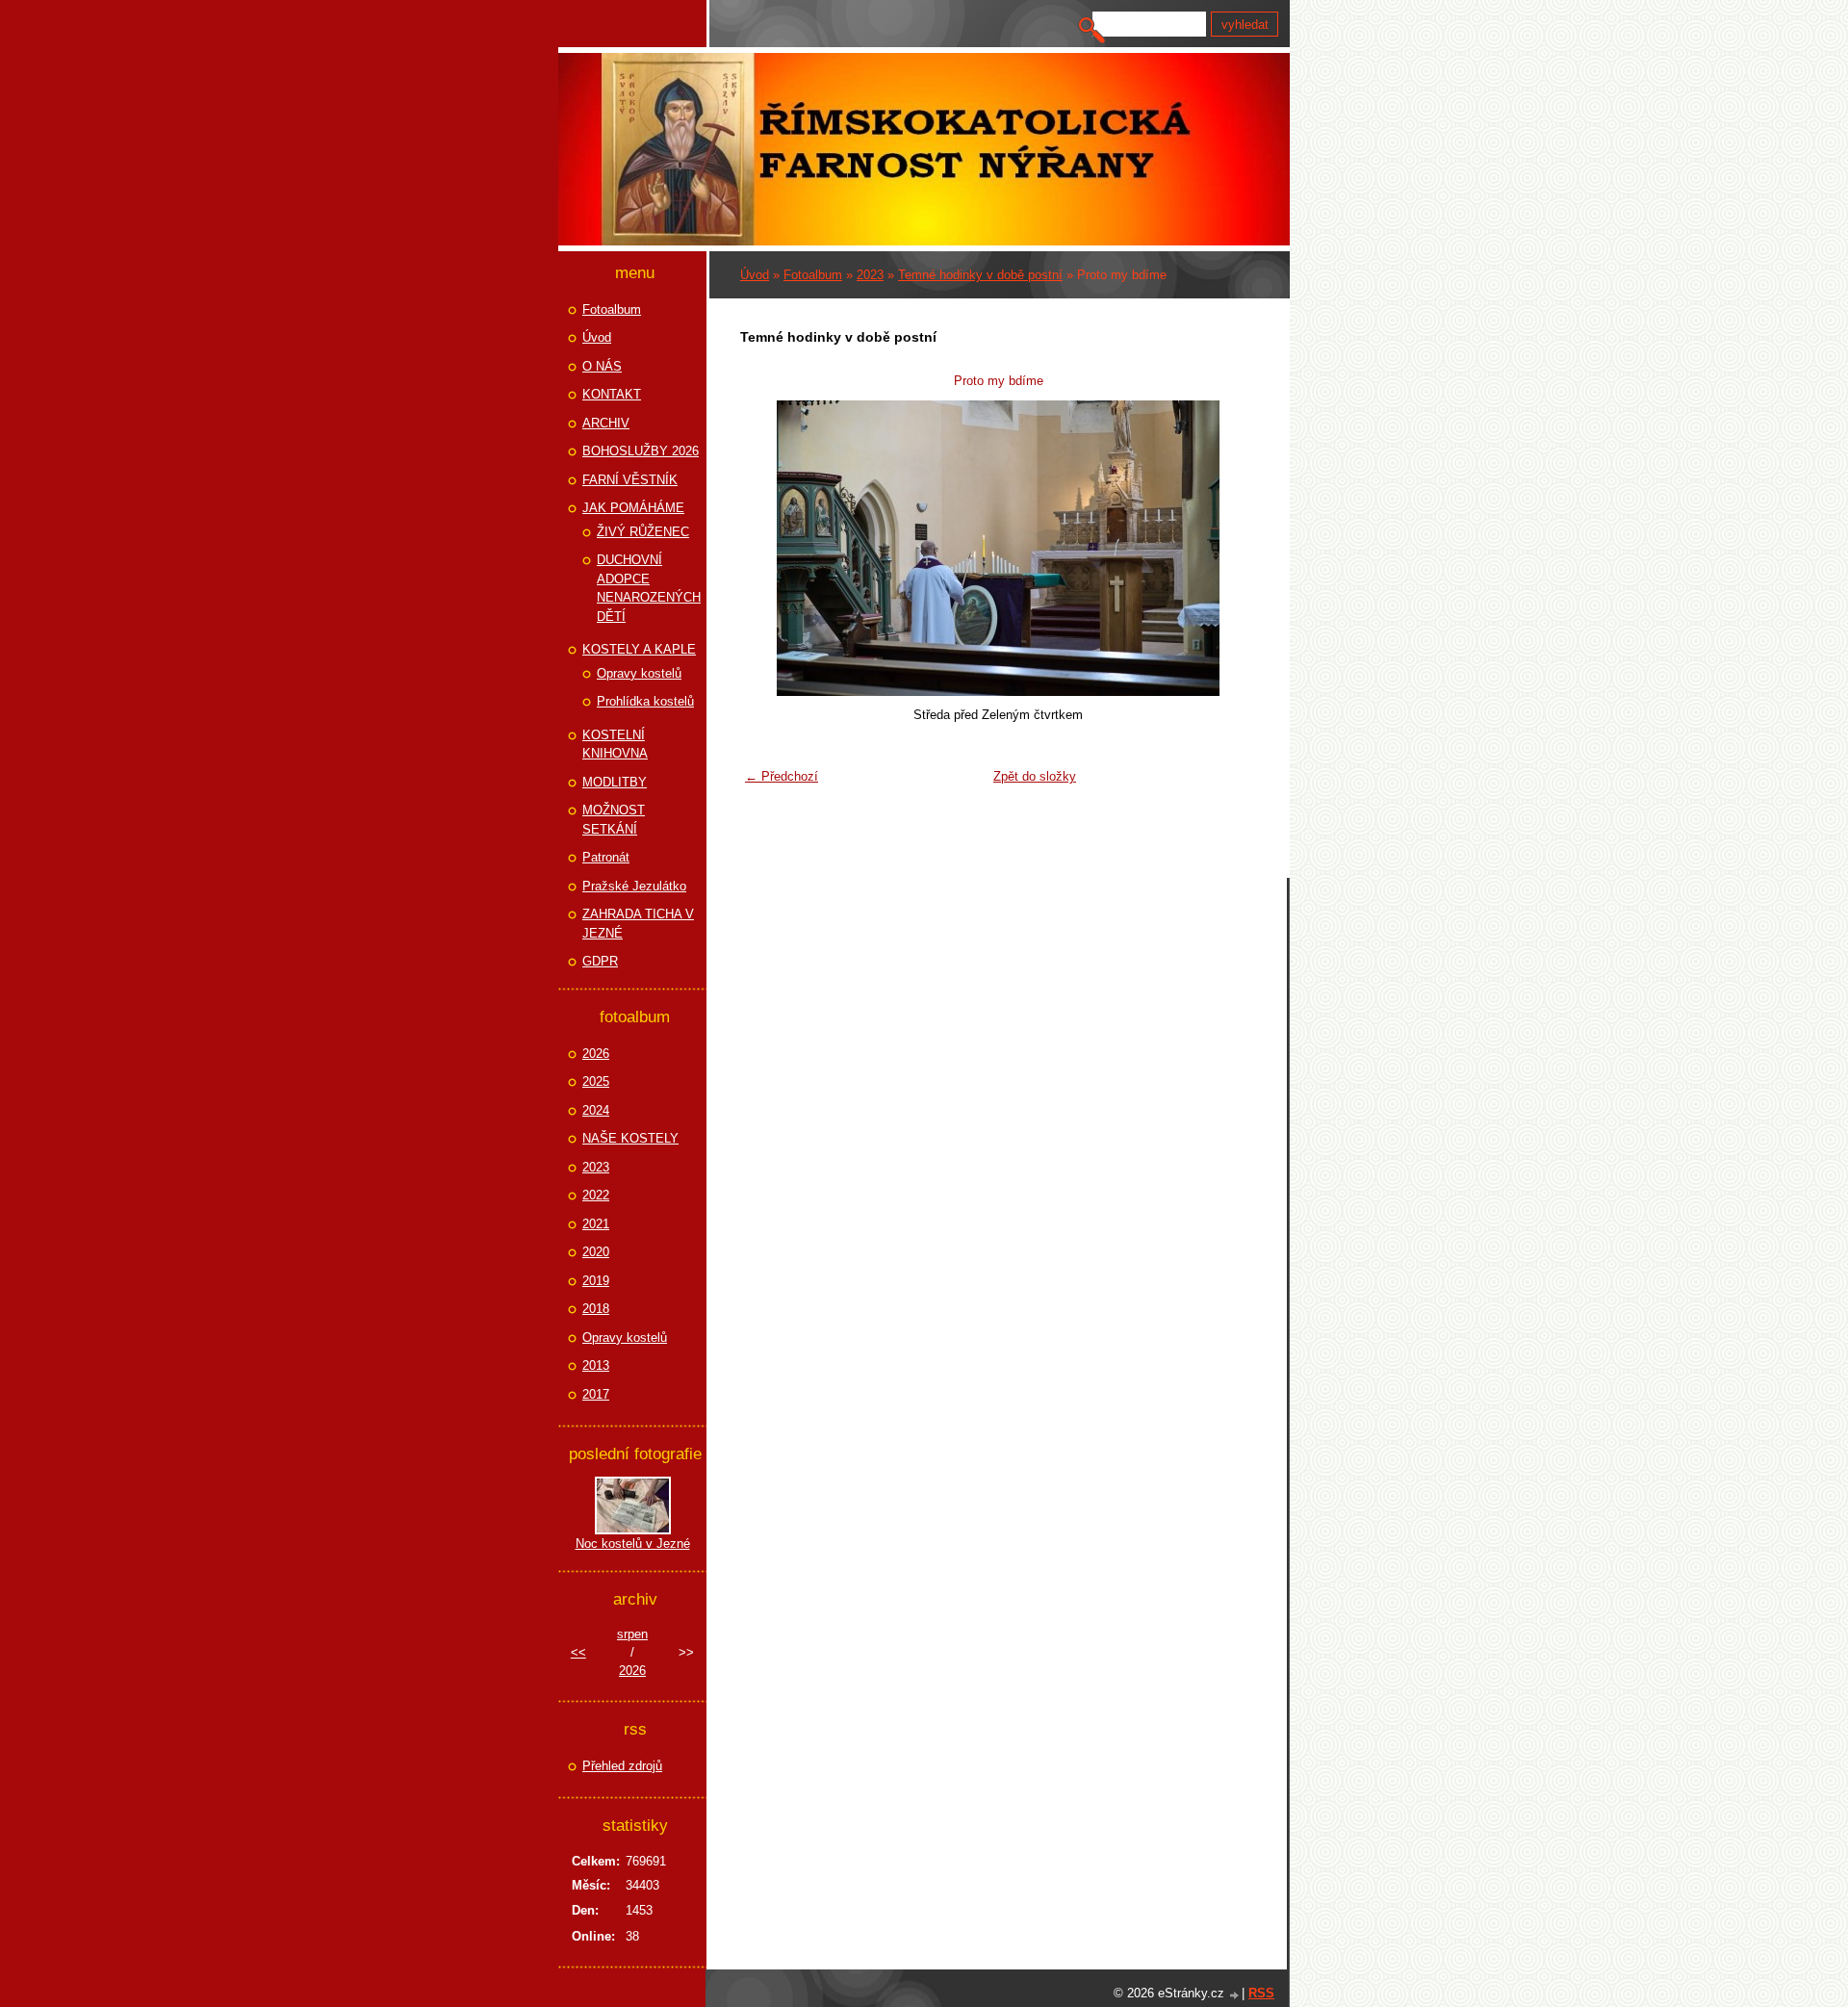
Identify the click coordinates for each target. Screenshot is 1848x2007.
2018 (596, 1309)
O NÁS (602, 366)
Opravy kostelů (639, 673)
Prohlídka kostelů (645, 701)
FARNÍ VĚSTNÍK (630, 480)
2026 (596, 1054)
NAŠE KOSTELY (630, 1138)
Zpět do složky (1035, 776)
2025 (596, 1081)
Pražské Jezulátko (634, 886)
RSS (1261, 1993)
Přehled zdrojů (622, 1766)
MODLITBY (615, 782)
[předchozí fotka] (767, 548)
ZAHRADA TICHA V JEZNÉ (638, 924)
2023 (870, 275)
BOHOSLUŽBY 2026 (641, 451)
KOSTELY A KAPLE (639, 649)
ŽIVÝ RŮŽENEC (643, 532)
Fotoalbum (813, 275)
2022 (596, 1195)
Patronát (606, 857)
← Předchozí (782, 776)
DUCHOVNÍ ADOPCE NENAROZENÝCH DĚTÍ (649, 588)
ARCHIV (606, 423)
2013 (596, 1365)
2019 (596, 1281)
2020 (596, 1252)
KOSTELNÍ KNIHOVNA (615, 745)
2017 (596, 1394)
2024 (596, 1110)
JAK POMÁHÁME (633, 508)
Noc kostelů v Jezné (633, 1544)
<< (578, 1652)
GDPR (600, 961)
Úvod (755, 275)
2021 (596, 1224)
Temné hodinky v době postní (980, 275)
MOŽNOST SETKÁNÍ (614, 820)
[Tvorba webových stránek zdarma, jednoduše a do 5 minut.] (1235, 1995)
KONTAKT (612, 394)
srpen (632, 1634)
